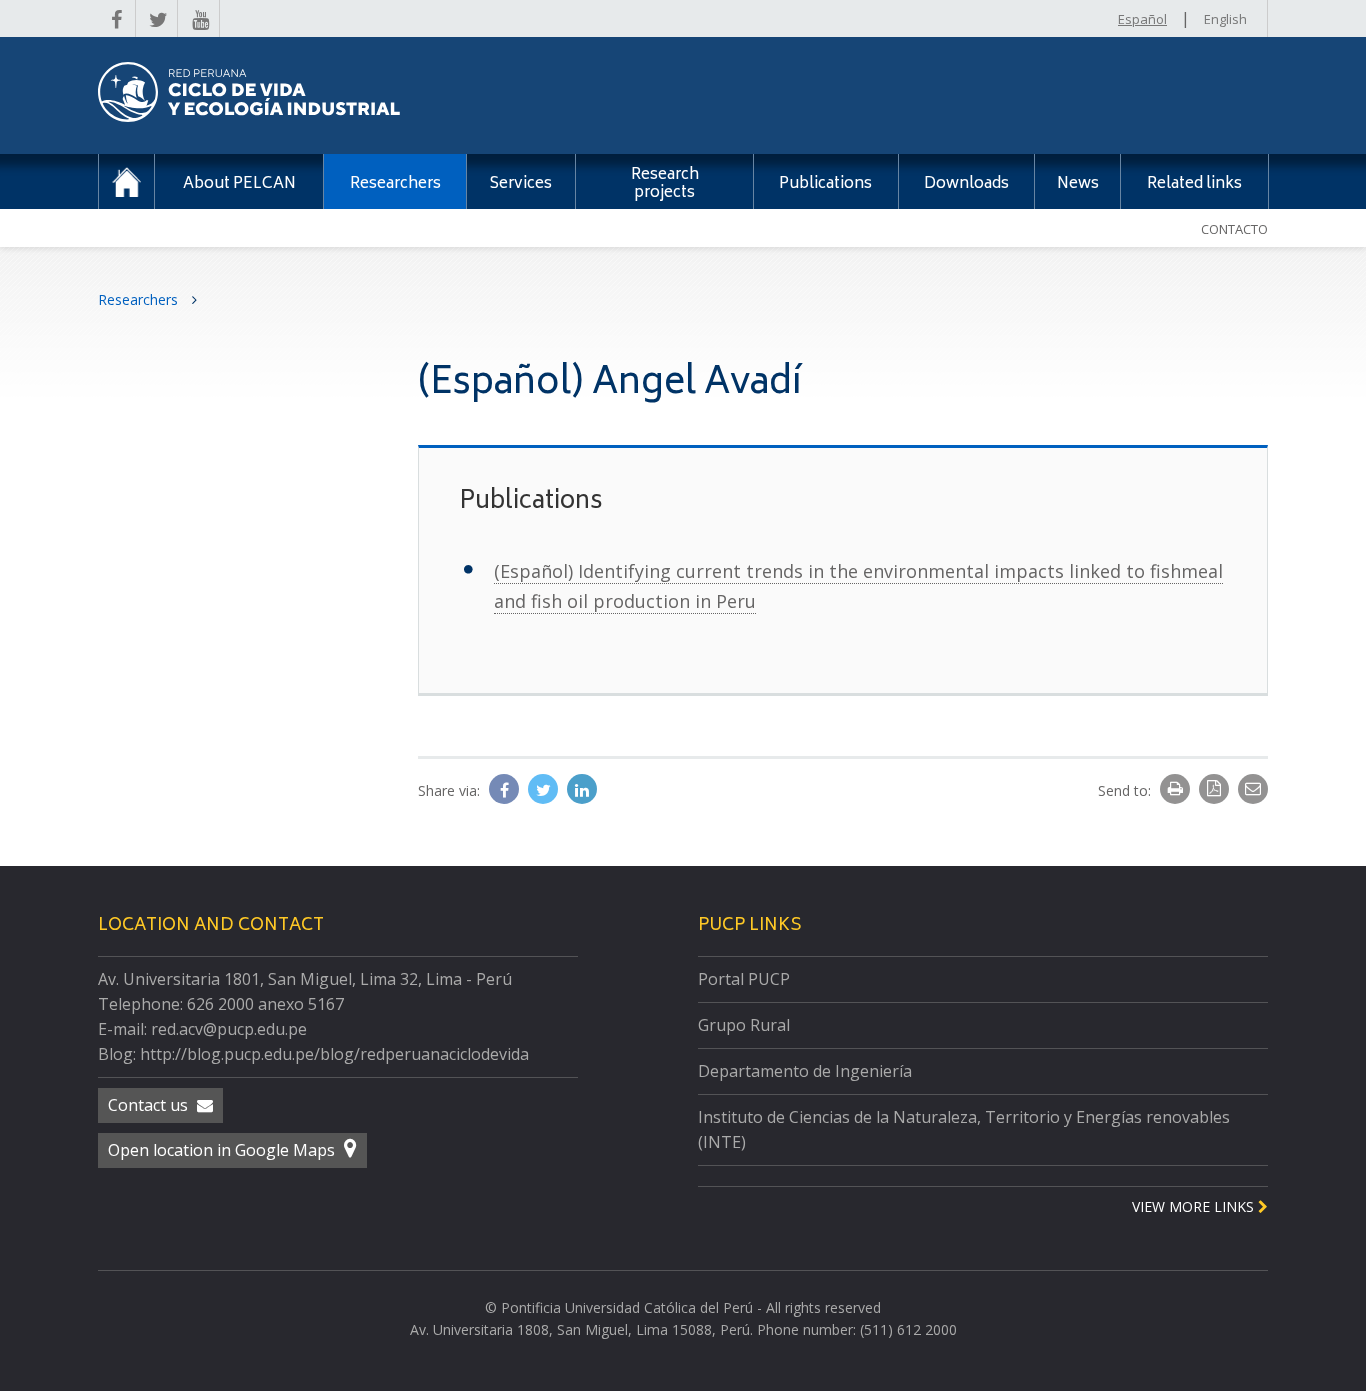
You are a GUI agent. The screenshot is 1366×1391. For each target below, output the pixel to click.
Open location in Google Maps (223, 1150)
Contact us (150, 1105)
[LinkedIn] (582, 790)
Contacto (1234, 229)
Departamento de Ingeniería (805, 1071)
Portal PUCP (744, 979)
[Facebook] (506, 790)
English (1225, 19)
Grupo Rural (744, 1025)
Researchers (140, 299)
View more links (1195, 1206)
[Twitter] (545, 790)
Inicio (126, 181)
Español (1142, 19)
